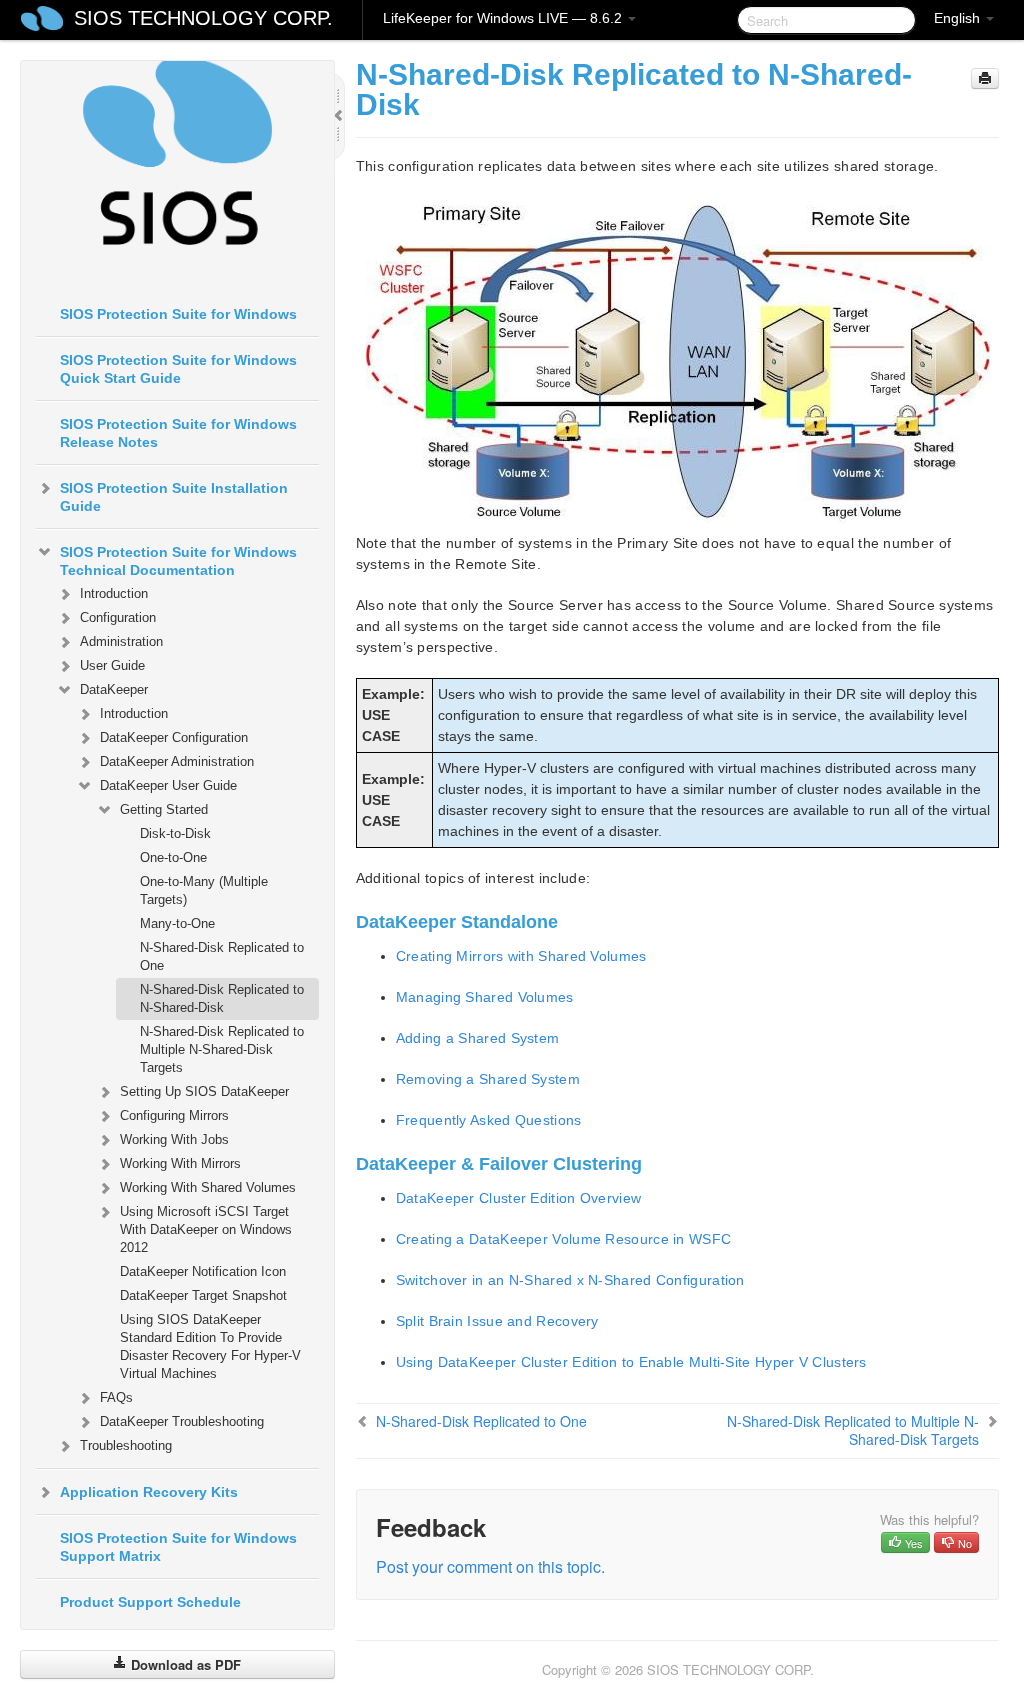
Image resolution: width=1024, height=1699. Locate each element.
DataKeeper (114, 689)
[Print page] (985, 78)
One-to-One (173, 857)
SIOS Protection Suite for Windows (178, 314)
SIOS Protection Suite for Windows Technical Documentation (178, 561)
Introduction (114, 593)
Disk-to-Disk (175, 833)
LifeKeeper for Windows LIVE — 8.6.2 (504, 18)
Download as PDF (184, 1664)
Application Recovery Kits (149, 1492)
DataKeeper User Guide (168, 785)
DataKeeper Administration (177, 761)
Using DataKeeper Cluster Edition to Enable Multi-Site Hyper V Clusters (631, 1362)
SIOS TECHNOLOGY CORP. (203, 18)
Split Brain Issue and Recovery (497, 1321)
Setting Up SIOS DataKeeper (204, 1091)
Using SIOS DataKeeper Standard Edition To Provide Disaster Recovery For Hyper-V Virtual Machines (210, 1346)
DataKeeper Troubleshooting (182, 1421)
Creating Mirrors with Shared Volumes (521, 956)
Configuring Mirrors (174, 1115)
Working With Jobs (174, 1139)
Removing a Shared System (488, 1079)
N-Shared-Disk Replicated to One (222, 956)
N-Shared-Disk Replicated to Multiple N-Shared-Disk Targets (222, 1049)
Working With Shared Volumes (208, 1187)
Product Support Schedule (150, 1602)
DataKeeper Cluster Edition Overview (519, 1198)
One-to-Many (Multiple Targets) (204, 890)
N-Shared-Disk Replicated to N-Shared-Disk (222, 998)
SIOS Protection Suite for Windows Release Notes (178, 433)
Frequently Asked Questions (489, 1120)
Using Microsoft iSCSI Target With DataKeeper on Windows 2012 (206, 1229)
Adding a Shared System (478, 1038)
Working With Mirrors (180, 1163)
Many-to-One (177, 923)
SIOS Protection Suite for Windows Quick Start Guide (178, 369)
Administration (121, 641)
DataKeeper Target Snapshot (203, 1295)
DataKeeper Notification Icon (203, 1271)
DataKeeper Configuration (174, 737)
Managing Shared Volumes (485, 997)
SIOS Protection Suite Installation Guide (174, 497)
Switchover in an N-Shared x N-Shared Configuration (570, 1280)
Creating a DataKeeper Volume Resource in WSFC (564, 1239)
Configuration (118, 617)
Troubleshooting (126, 1445)
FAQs (116, 1397)
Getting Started (164, 809)
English (959, 18)
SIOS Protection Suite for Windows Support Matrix (178, 1547)
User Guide (112, 665)
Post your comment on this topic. (490, 1566)
